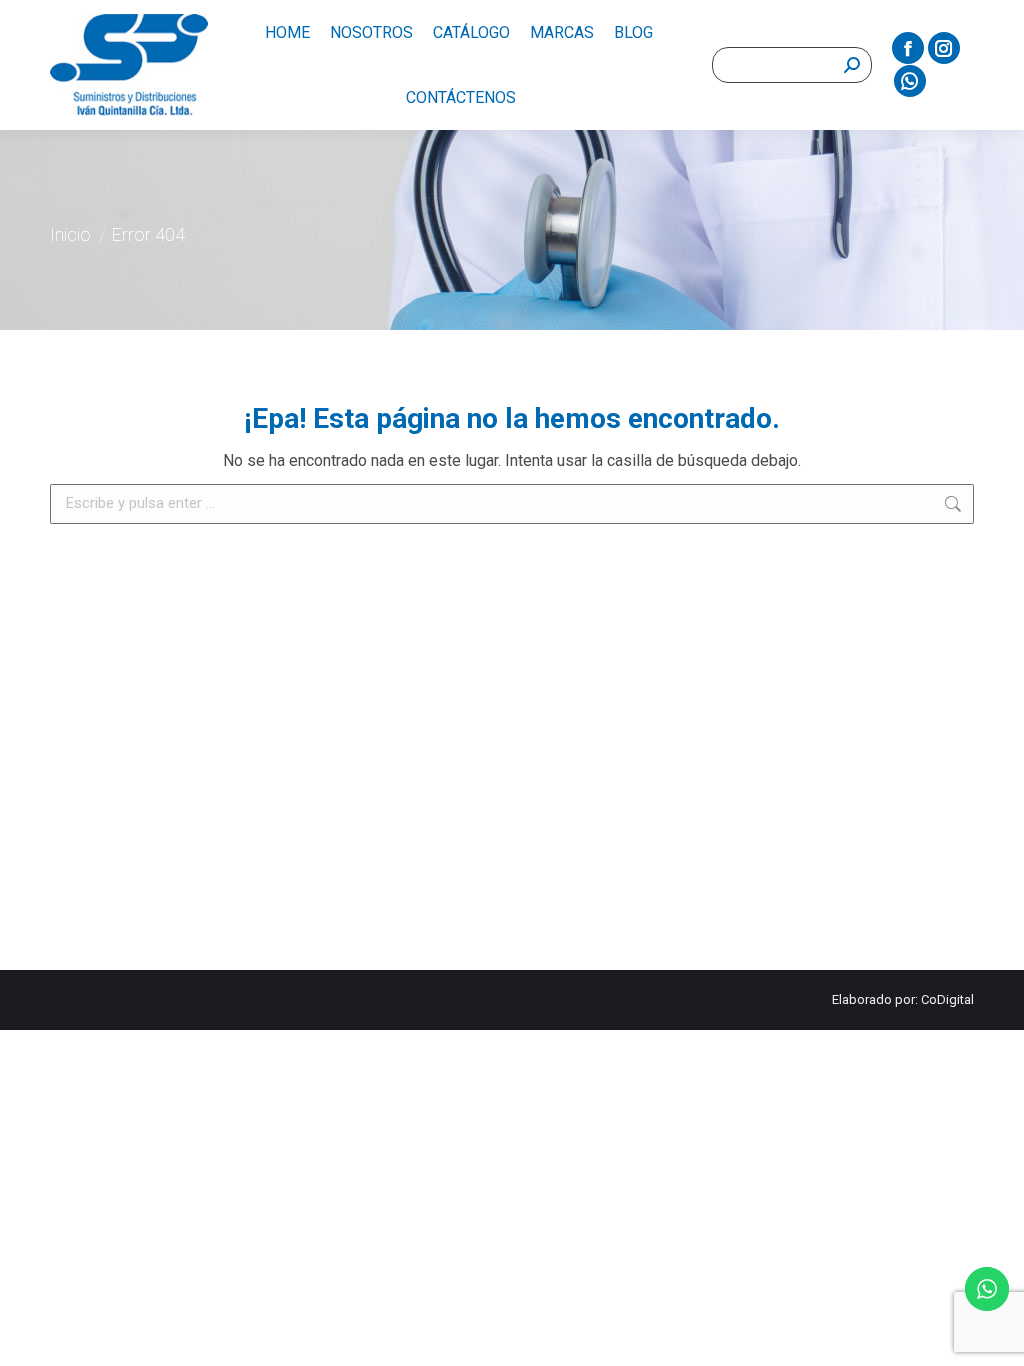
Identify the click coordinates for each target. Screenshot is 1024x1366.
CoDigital (947, 999)
